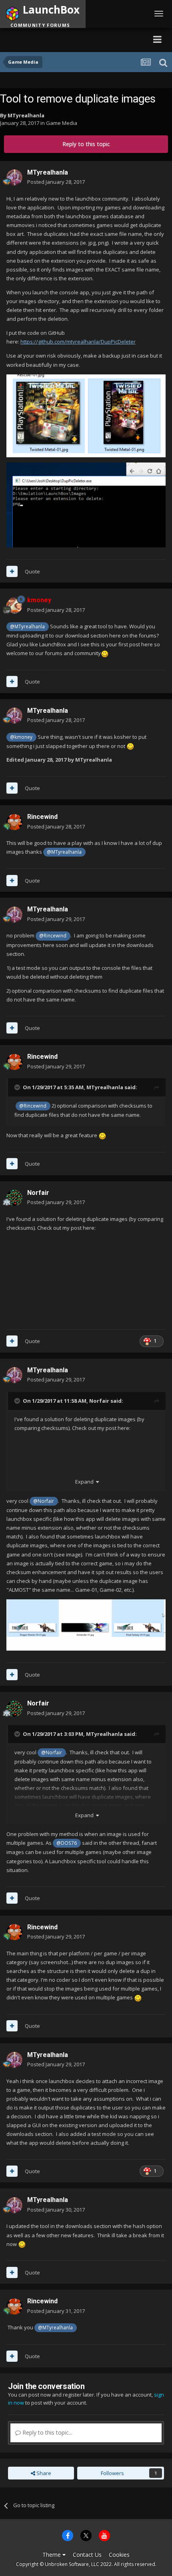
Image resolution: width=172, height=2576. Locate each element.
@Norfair (44, 1501)
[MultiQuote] (12, 571)
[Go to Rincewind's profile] (14, 822)
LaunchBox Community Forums (78, 39)
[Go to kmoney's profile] (14, 605)
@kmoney (21, 737)
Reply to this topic (86, 144)
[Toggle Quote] (18, 1087)
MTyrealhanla (26, 115)
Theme (52, 2555)
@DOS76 (67, 1843)
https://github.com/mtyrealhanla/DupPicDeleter (78, 342)
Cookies (119, 2555)
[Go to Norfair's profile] (14, 1198)
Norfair (38, 1193)
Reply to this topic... (47, 2432)
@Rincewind (53, 935)
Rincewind (42, 817)
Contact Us (87, 2555)
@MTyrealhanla (27, 626)
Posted (56, 182)
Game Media (62, 123)
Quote (32, 571)
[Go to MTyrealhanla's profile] (14, 177)
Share (43, 2473)
